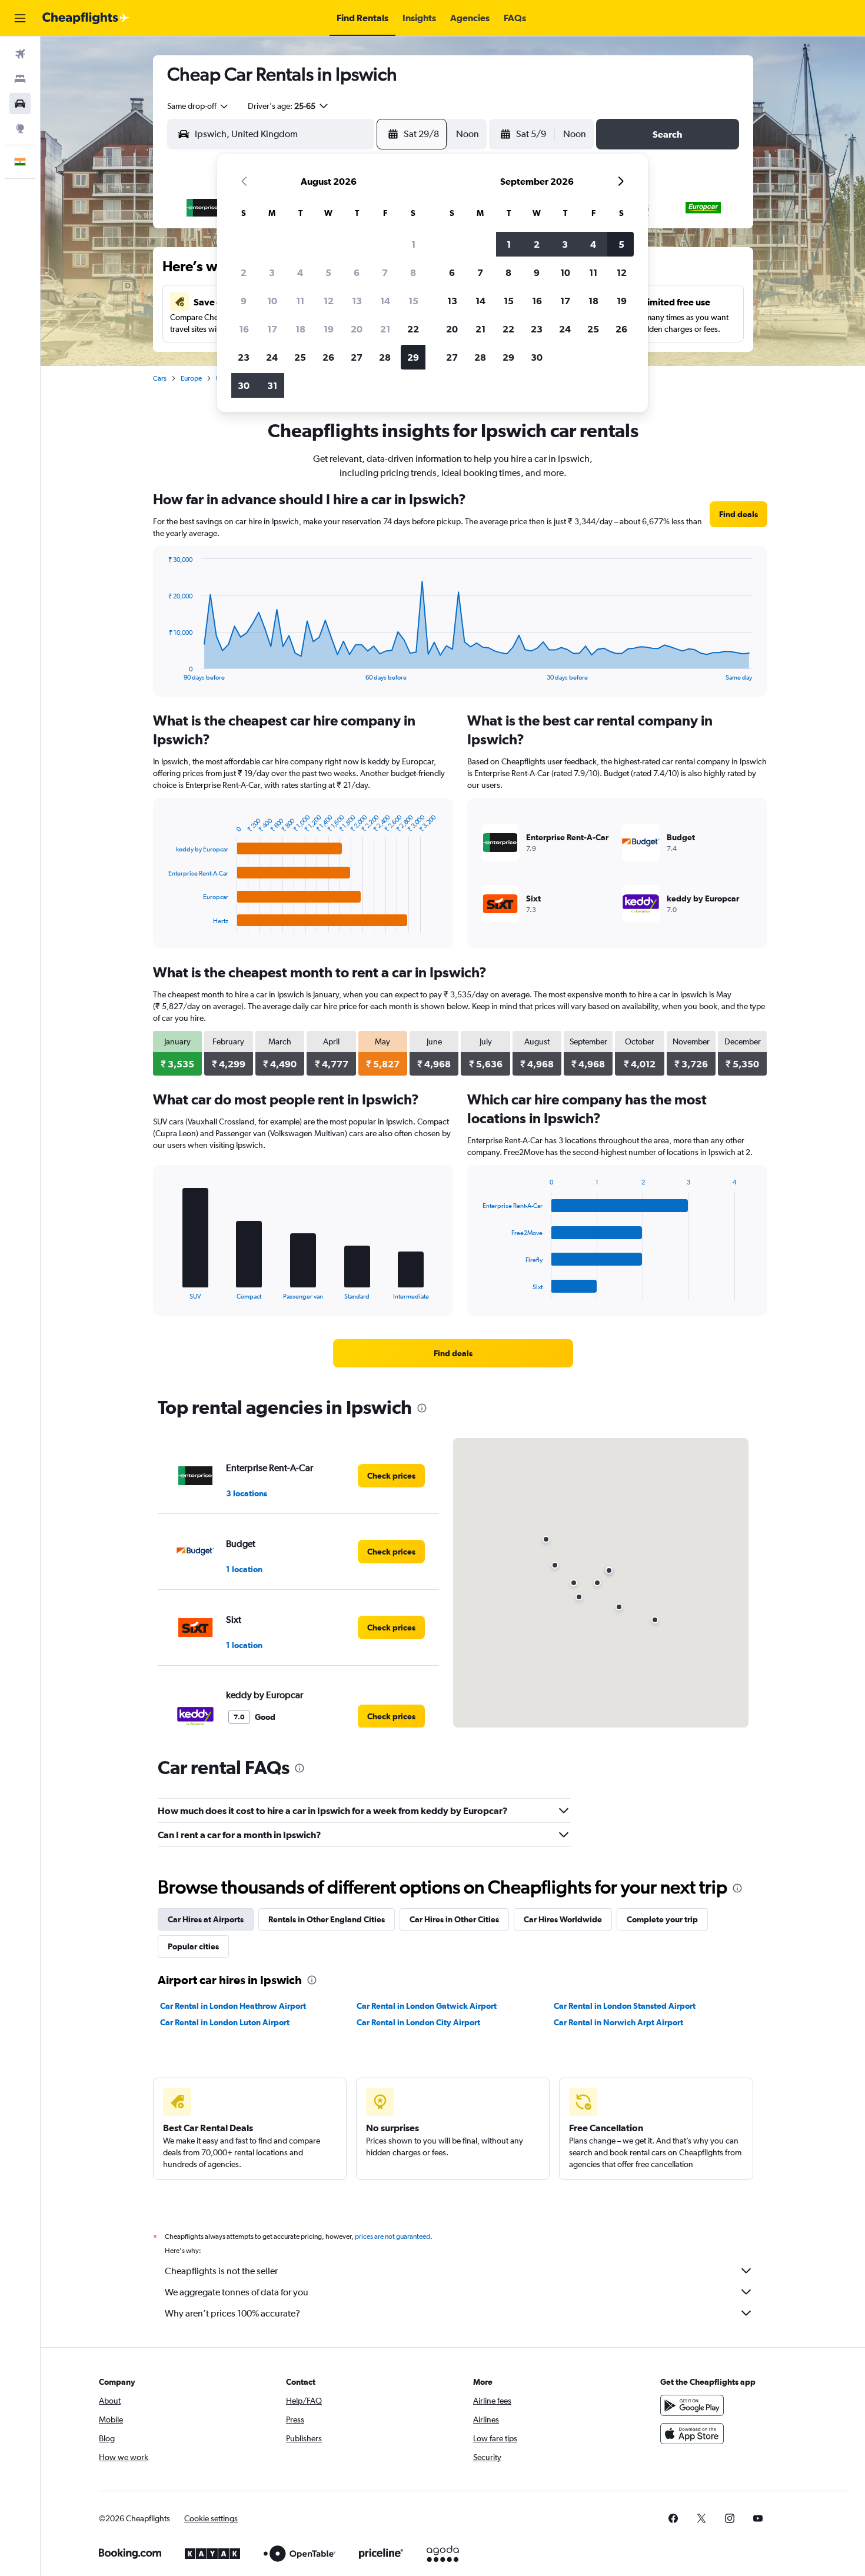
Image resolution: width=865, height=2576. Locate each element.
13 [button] (357, 301)
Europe (191, 378)
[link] (738, 514)
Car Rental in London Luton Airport (225, 2022)
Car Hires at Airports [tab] (206, 1919)
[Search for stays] (20, 79)
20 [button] (357, 329)
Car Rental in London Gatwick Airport (427, 2006)
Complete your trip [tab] (662, 1919)
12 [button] (329, 301)
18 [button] (300, 329)
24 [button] (272, 357)
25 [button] (300, 357)
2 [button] (244, 272)
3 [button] (272, 272)
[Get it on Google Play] (692, 2405)
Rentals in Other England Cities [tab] (327, 1919)
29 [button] (413, 357)
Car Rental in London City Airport (418, 2022)
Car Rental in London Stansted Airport (625, 2006)
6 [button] (357, 272)
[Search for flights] (20, 54)
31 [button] (272, 385)
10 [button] (272, 301)
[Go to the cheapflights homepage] (86, 18)
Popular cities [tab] (193, 1946)
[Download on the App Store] (692, 2434)
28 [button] (385, 357)
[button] (20, 18)
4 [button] (300, 272)
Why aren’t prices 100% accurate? (232, 2313)
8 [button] (413, 272)
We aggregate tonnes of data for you (237, 2292)
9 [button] (244, 301)
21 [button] (385, 329)
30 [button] (244, 385)
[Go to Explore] (20, 128)
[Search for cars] (20, 104)
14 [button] (385, 301)
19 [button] (329, 329)
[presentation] (422, 1408)
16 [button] (244, 329)
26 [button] (328, 357)
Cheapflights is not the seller (221, 2271)
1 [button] (413, 244)
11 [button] (300, 301)
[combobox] (198, 106)
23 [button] (244, 357)
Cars (160, 378)
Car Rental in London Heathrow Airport (233, 2006)
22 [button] (413, 329)
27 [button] (357, 357)
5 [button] (328, 272)
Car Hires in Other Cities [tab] (454, 1919)
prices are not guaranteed (392, 2236)
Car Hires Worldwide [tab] (563, 1919)
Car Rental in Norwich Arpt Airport (618, 2022)
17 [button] (272, 329)
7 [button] (385, 272)
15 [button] (413, 301)
